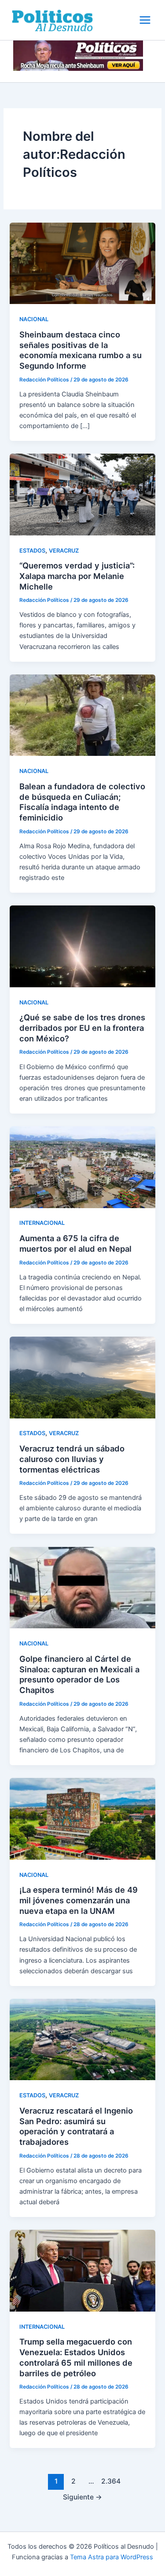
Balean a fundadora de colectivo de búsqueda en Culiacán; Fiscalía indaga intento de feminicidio (82, 802)
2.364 (109, 2481)
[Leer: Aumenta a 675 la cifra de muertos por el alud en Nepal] (82, 1167)
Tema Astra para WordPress (112, 2557)
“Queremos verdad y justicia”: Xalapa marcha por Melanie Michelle (77, 576)
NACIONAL (34, 319)
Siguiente (82, 2497)
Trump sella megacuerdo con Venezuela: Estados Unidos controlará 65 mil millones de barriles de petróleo (76, 2357)
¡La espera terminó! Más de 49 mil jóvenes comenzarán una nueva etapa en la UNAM (79, 1900)
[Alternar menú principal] (145, 20)
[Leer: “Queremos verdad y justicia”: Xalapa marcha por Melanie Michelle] (82, 494)
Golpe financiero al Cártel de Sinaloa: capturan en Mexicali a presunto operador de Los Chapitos (79, 1674)
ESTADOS (32, 551)
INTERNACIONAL (42, 1223)
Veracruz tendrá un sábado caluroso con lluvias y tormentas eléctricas (72, 1459)
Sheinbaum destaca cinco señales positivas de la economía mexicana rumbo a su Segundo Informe (81, 350)
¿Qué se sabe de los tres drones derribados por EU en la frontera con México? (82, 1028)
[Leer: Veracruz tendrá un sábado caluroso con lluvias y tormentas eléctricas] (82, 1377)
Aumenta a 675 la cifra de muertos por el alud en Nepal (75, 1243)
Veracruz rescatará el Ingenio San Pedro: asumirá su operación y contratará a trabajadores (76, 2126)
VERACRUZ (64, 551)
